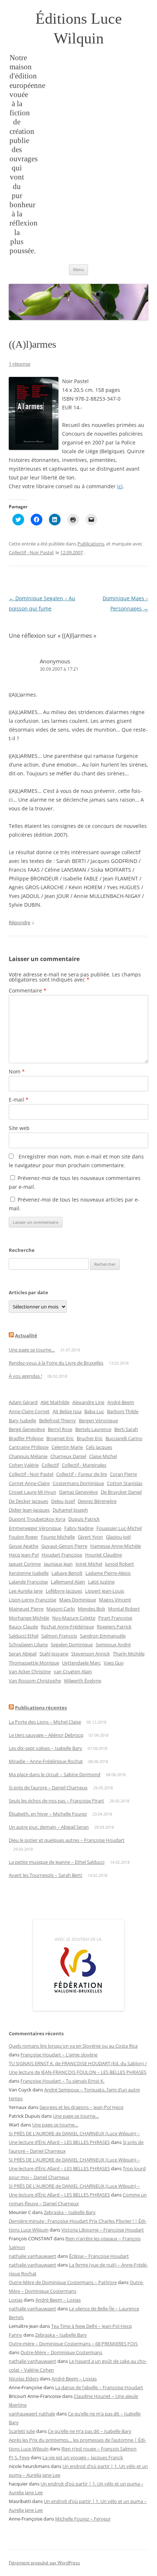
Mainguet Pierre (26, 1609)
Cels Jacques (99, 1447)
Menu (78, 269)
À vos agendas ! (25, 1376)
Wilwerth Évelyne (83, 1681)
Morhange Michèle (29, 1618)
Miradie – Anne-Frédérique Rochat (46, 1761)
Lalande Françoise (28, 1582)
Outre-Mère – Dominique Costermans (61, 2352)
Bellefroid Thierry (58, 1420)
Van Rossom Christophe (35, 1681)
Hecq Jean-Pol (24, 1555)
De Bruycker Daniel (121, 1492)
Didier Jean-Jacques (29, 1510)
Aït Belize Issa (67, 1411)
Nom (17, 1071)
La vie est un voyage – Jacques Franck (83, 2457)
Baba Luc (94, 1411)
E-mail (19, 1100)
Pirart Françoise (115, 1618)
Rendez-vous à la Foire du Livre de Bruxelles (56, 1363)
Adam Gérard (23, 1402)
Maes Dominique (78, 1600)
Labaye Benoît (67, 1573)
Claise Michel (103, 1456)
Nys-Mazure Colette (74, 1618)
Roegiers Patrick (114, 1627)
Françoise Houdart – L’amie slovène (59, 2055)
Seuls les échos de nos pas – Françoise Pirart (56, 1801)
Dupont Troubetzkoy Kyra (37, 1519)
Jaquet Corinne (25, 1564)
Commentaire (28, 990)
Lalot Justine (101, 1582)
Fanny (16, 2335)
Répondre (20, 922)
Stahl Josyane (54, 1654)
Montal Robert (124, 1609)
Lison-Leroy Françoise (32, 1600)
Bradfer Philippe (26, 1438)
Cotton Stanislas (125, 1483)
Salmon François (59, 1636)
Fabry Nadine (79, 1528)
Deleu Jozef (63, 1501)
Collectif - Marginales (84, 1465)
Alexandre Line (88, 1402)
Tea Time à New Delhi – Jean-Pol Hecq (91, 2326)
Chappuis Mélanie (28, 1456)
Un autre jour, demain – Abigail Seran (49, 1827)
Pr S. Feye (19, 2457)
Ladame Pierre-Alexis (108, 1573)
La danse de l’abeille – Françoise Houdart (99, 2387)
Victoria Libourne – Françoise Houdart (103, 2230)
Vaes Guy (114, 1663)
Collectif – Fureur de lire (82, 1474)
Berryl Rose (60, 1429)
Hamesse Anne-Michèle (116, 1546)
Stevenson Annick (91, 1654)
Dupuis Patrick (84, 1519)
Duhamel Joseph (70, 1510)
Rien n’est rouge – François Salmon (99, 2449)
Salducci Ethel (24, 1636)
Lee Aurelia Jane (26, 1591)
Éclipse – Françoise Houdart (99, 2256)
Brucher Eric (90, 1438)
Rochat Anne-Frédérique (67, 1627)
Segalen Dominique (72, 1644)
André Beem (121, 1402)
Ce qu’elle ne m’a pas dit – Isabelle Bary (90, 2431)
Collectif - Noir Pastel (31, 552)
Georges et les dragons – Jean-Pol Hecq (81, 2107)
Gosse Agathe (24, 1546)
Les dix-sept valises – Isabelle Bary (45, 1748)
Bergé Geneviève (27, 1429)
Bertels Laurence (93, 1429)
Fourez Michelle (58, 1537)
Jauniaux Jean (58, 1564)
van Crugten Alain (73, 1671)
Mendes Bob (91, 1609)
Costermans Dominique (78, 1483)
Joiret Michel (89, 1564)
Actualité (26, 1335)
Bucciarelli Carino (124, 1438)
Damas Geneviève (78, 1492)
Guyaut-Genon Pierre (64, 1546)
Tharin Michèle (129, 1654)
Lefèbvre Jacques (64, 1591)
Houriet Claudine (104, 1555)
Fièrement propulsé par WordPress (44, 2563)
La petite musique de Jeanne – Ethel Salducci (57, 1862)
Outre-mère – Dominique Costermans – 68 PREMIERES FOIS (73, 2344)
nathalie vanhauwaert (32, 2256)
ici (120, 486)
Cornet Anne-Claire (29, 1483)
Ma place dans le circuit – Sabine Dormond (55, 1774)
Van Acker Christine (30, 1671)
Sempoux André (113, 1644)
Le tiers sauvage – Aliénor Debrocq (46, 1735)
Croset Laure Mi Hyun (32, 1492)
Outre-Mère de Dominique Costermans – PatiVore (63, 2282)
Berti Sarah (126, 1429)
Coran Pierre (123, 1474)
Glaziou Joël (118, 1537)
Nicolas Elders (24, 2379)
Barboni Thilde (123, 1411)
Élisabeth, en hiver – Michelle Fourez (48, 1814)
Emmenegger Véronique (35, 1528)
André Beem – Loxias (58, 2300)
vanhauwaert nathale (32, 2414)
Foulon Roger (23, 1537)
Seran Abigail (23, 1654)
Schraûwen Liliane (28, 1644)
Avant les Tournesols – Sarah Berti (45, 1875)
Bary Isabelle (22, 1420)
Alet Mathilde (55, 1402)
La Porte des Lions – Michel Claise (45, 1722)
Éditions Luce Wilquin (79, 28)
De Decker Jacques (28, 1501)
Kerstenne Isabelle (29, 1573)
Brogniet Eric (60, 1438)
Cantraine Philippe (29, 1447)
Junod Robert (120, 1564)
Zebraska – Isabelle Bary (70, 2212)
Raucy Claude (23, 1627)
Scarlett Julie (22, 2431)
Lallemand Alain (68, 1582)
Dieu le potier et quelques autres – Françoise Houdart (67, 1840)
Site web (19, 1128)
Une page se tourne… (32, 1350)
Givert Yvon (90, 1537)
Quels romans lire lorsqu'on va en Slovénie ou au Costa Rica (73, 2046)
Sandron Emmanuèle (103, 1636)
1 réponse (20, 364)
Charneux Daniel (68, 1456)
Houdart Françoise (62, 1555)
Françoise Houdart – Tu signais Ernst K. (62, 2081)
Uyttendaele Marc (81, 1663)
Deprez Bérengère (97, 1501)
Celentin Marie (67, 1447)
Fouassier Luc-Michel (119, 1528)
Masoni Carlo (61, 1609)
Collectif (50, 1465)
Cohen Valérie (24, 1465)
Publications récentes (41, 1708)
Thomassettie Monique (34, 1663)
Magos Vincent (115, 1600)
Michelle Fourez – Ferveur (83, 2519)
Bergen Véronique (98, 1420)
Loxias (16, 2300)
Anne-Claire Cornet (29, 1411)
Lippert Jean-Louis (105, 1591)
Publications (91, 544)
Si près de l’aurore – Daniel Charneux (48, 1788)
